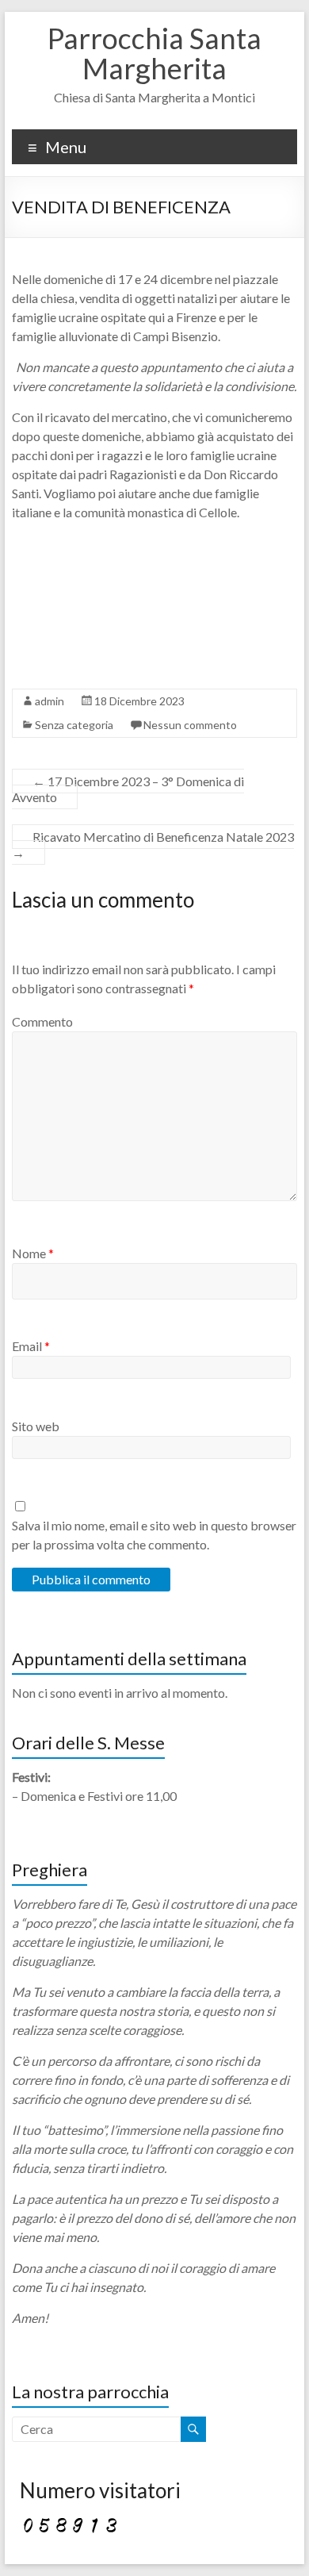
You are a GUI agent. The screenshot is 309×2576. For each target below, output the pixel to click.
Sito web (36, 1426)
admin (50, 701)
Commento (42, 1021)
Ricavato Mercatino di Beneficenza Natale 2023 (153, 845)
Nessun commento (190, 725)
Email (31, 1346)
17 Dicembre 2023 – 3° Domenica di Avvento (128, 789)
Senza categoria (74, 725)
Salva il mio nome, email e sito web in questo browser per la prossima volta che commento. (154, 1535)
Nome (33, 1253)
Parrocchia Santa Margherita (154, 53)
